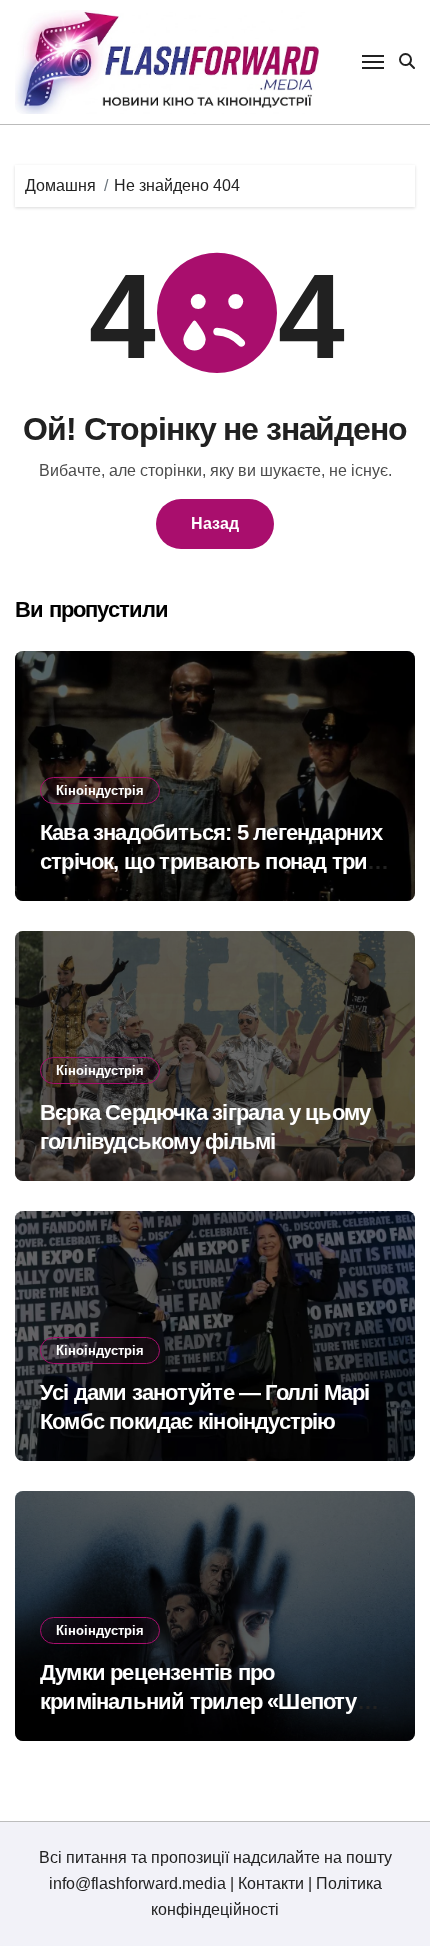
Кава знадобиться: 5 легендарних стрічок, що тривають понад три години (211, 861)
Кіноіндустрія (100, 790)
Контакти (271, 1883)
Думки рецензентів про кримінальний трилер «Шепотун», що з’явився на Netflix (212, 1701)
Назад (215, 523)
